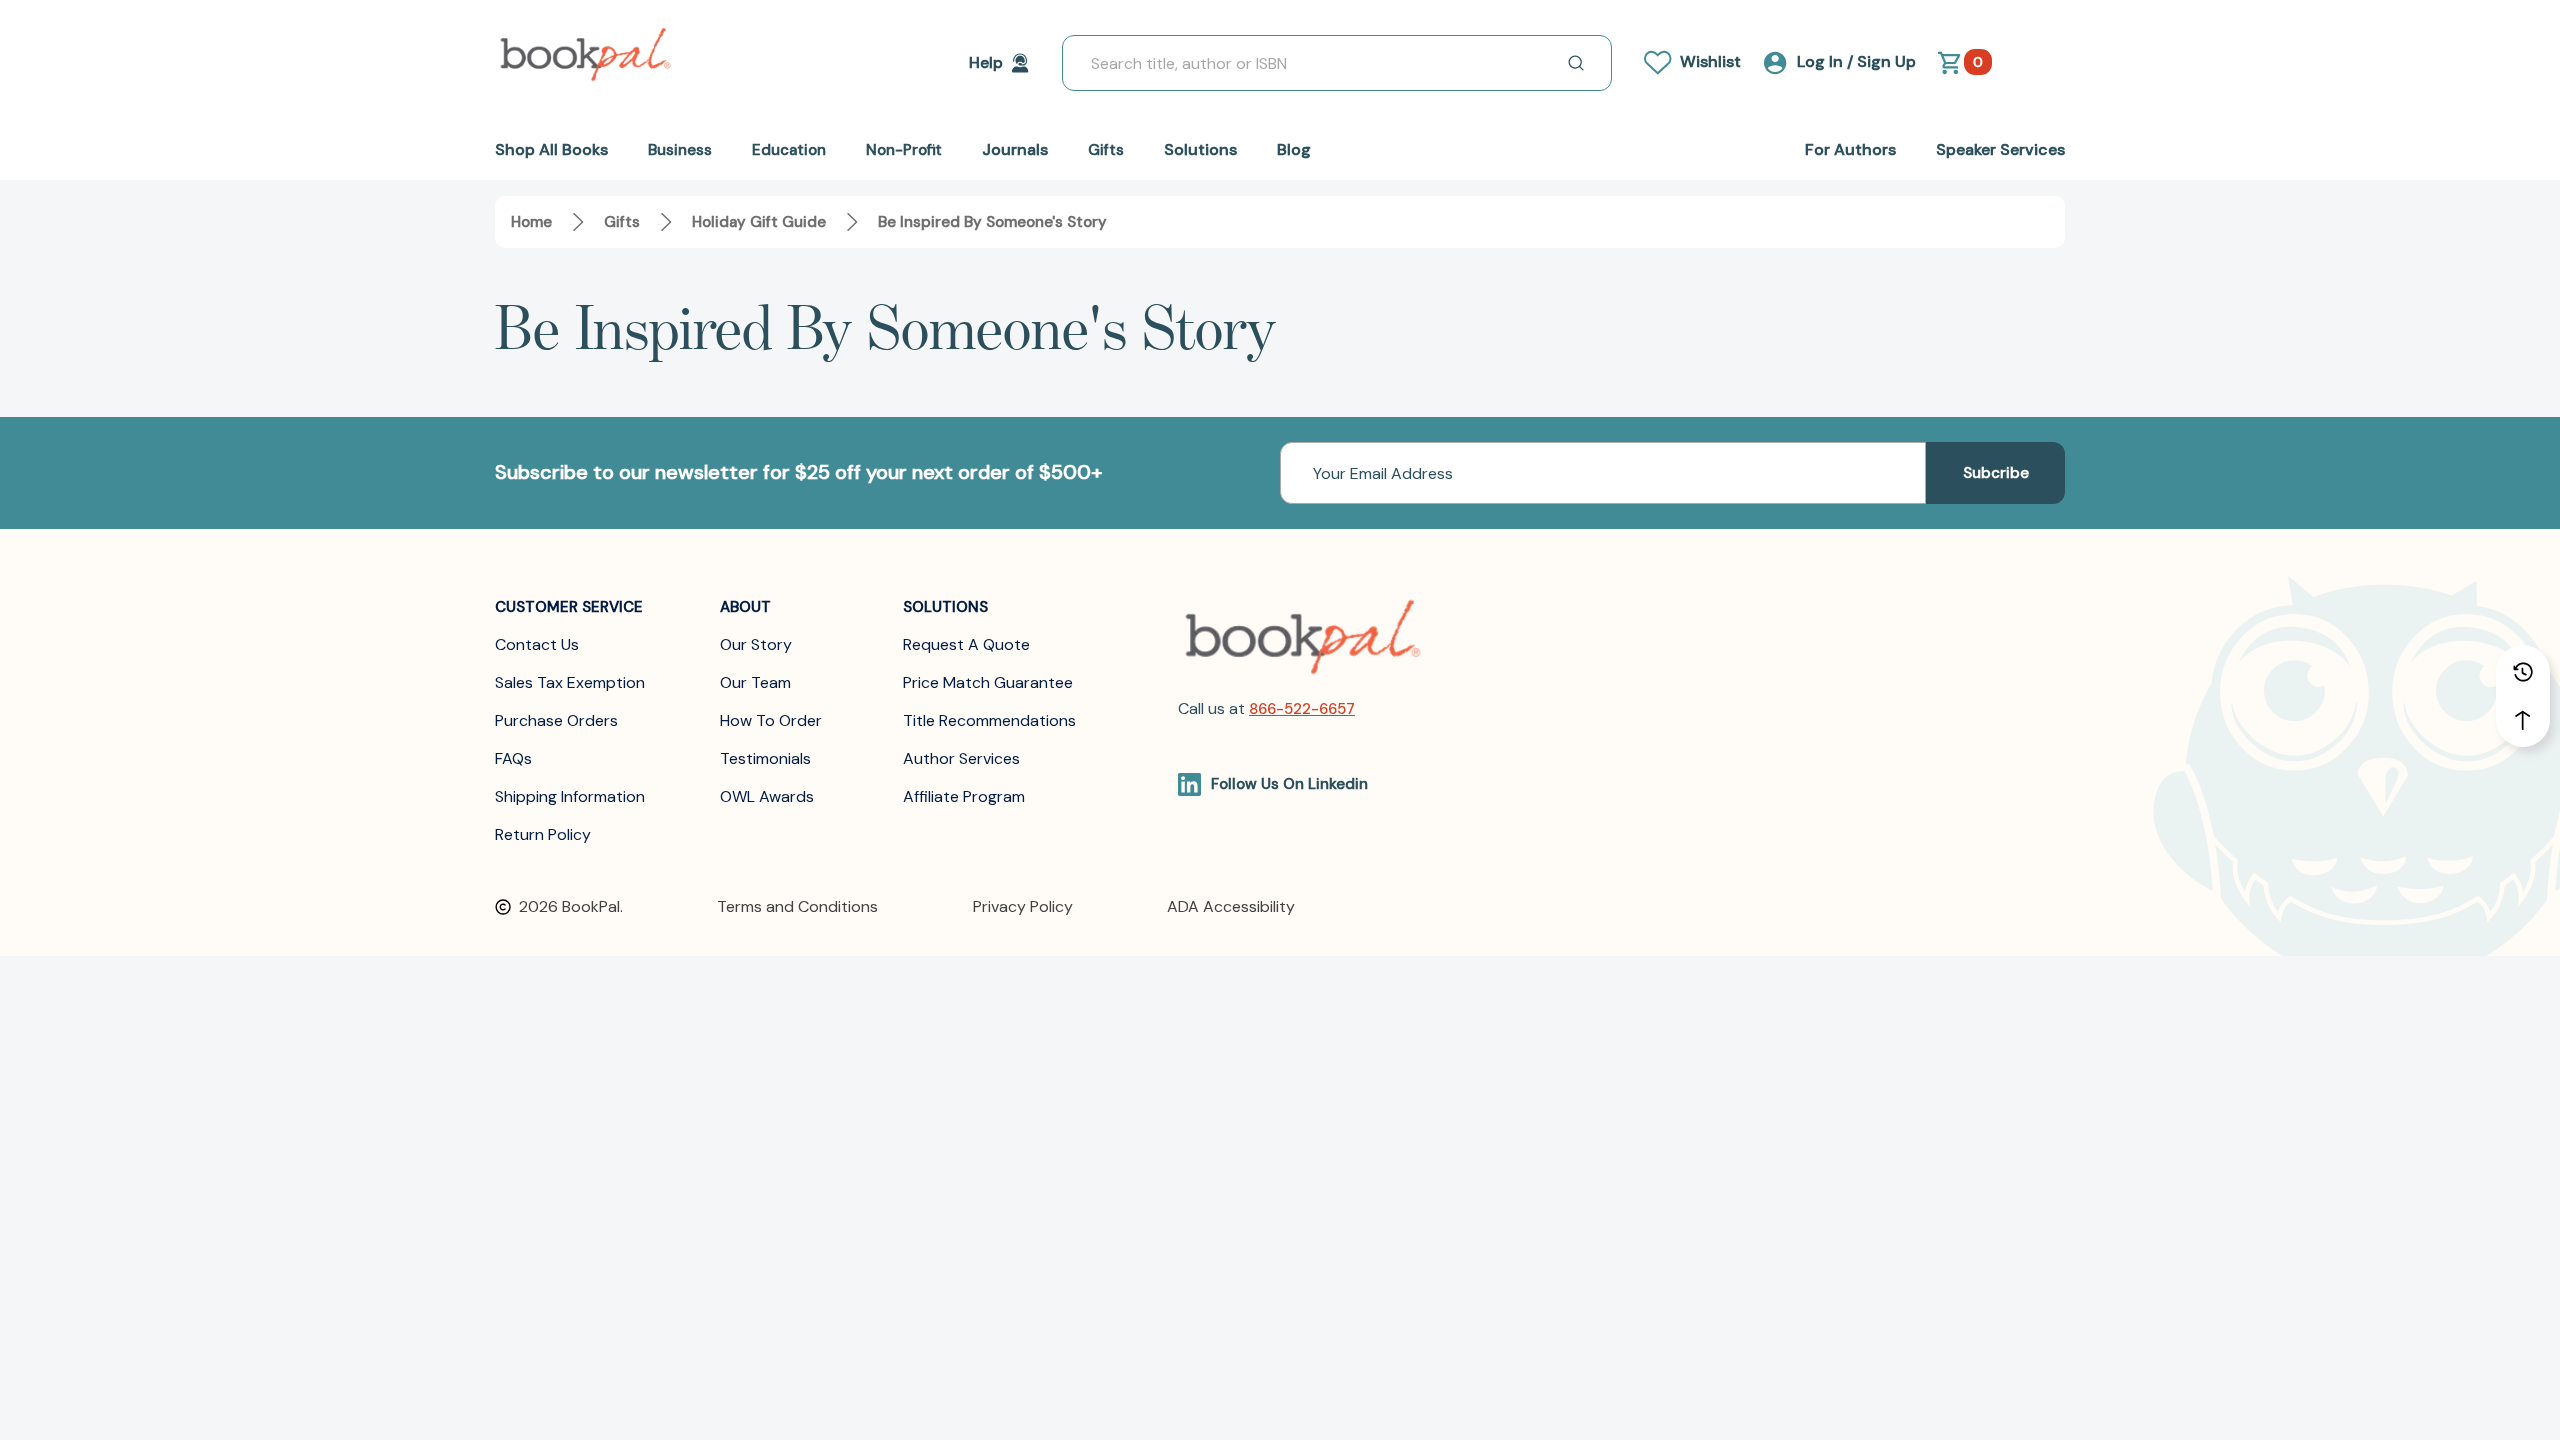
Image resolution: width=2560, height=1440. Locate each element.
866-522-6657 (1302, 709)
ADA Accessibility (1231, 906)
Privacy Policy (1023, 906)
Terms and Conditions (797, 906)
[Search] (1576, 63)
